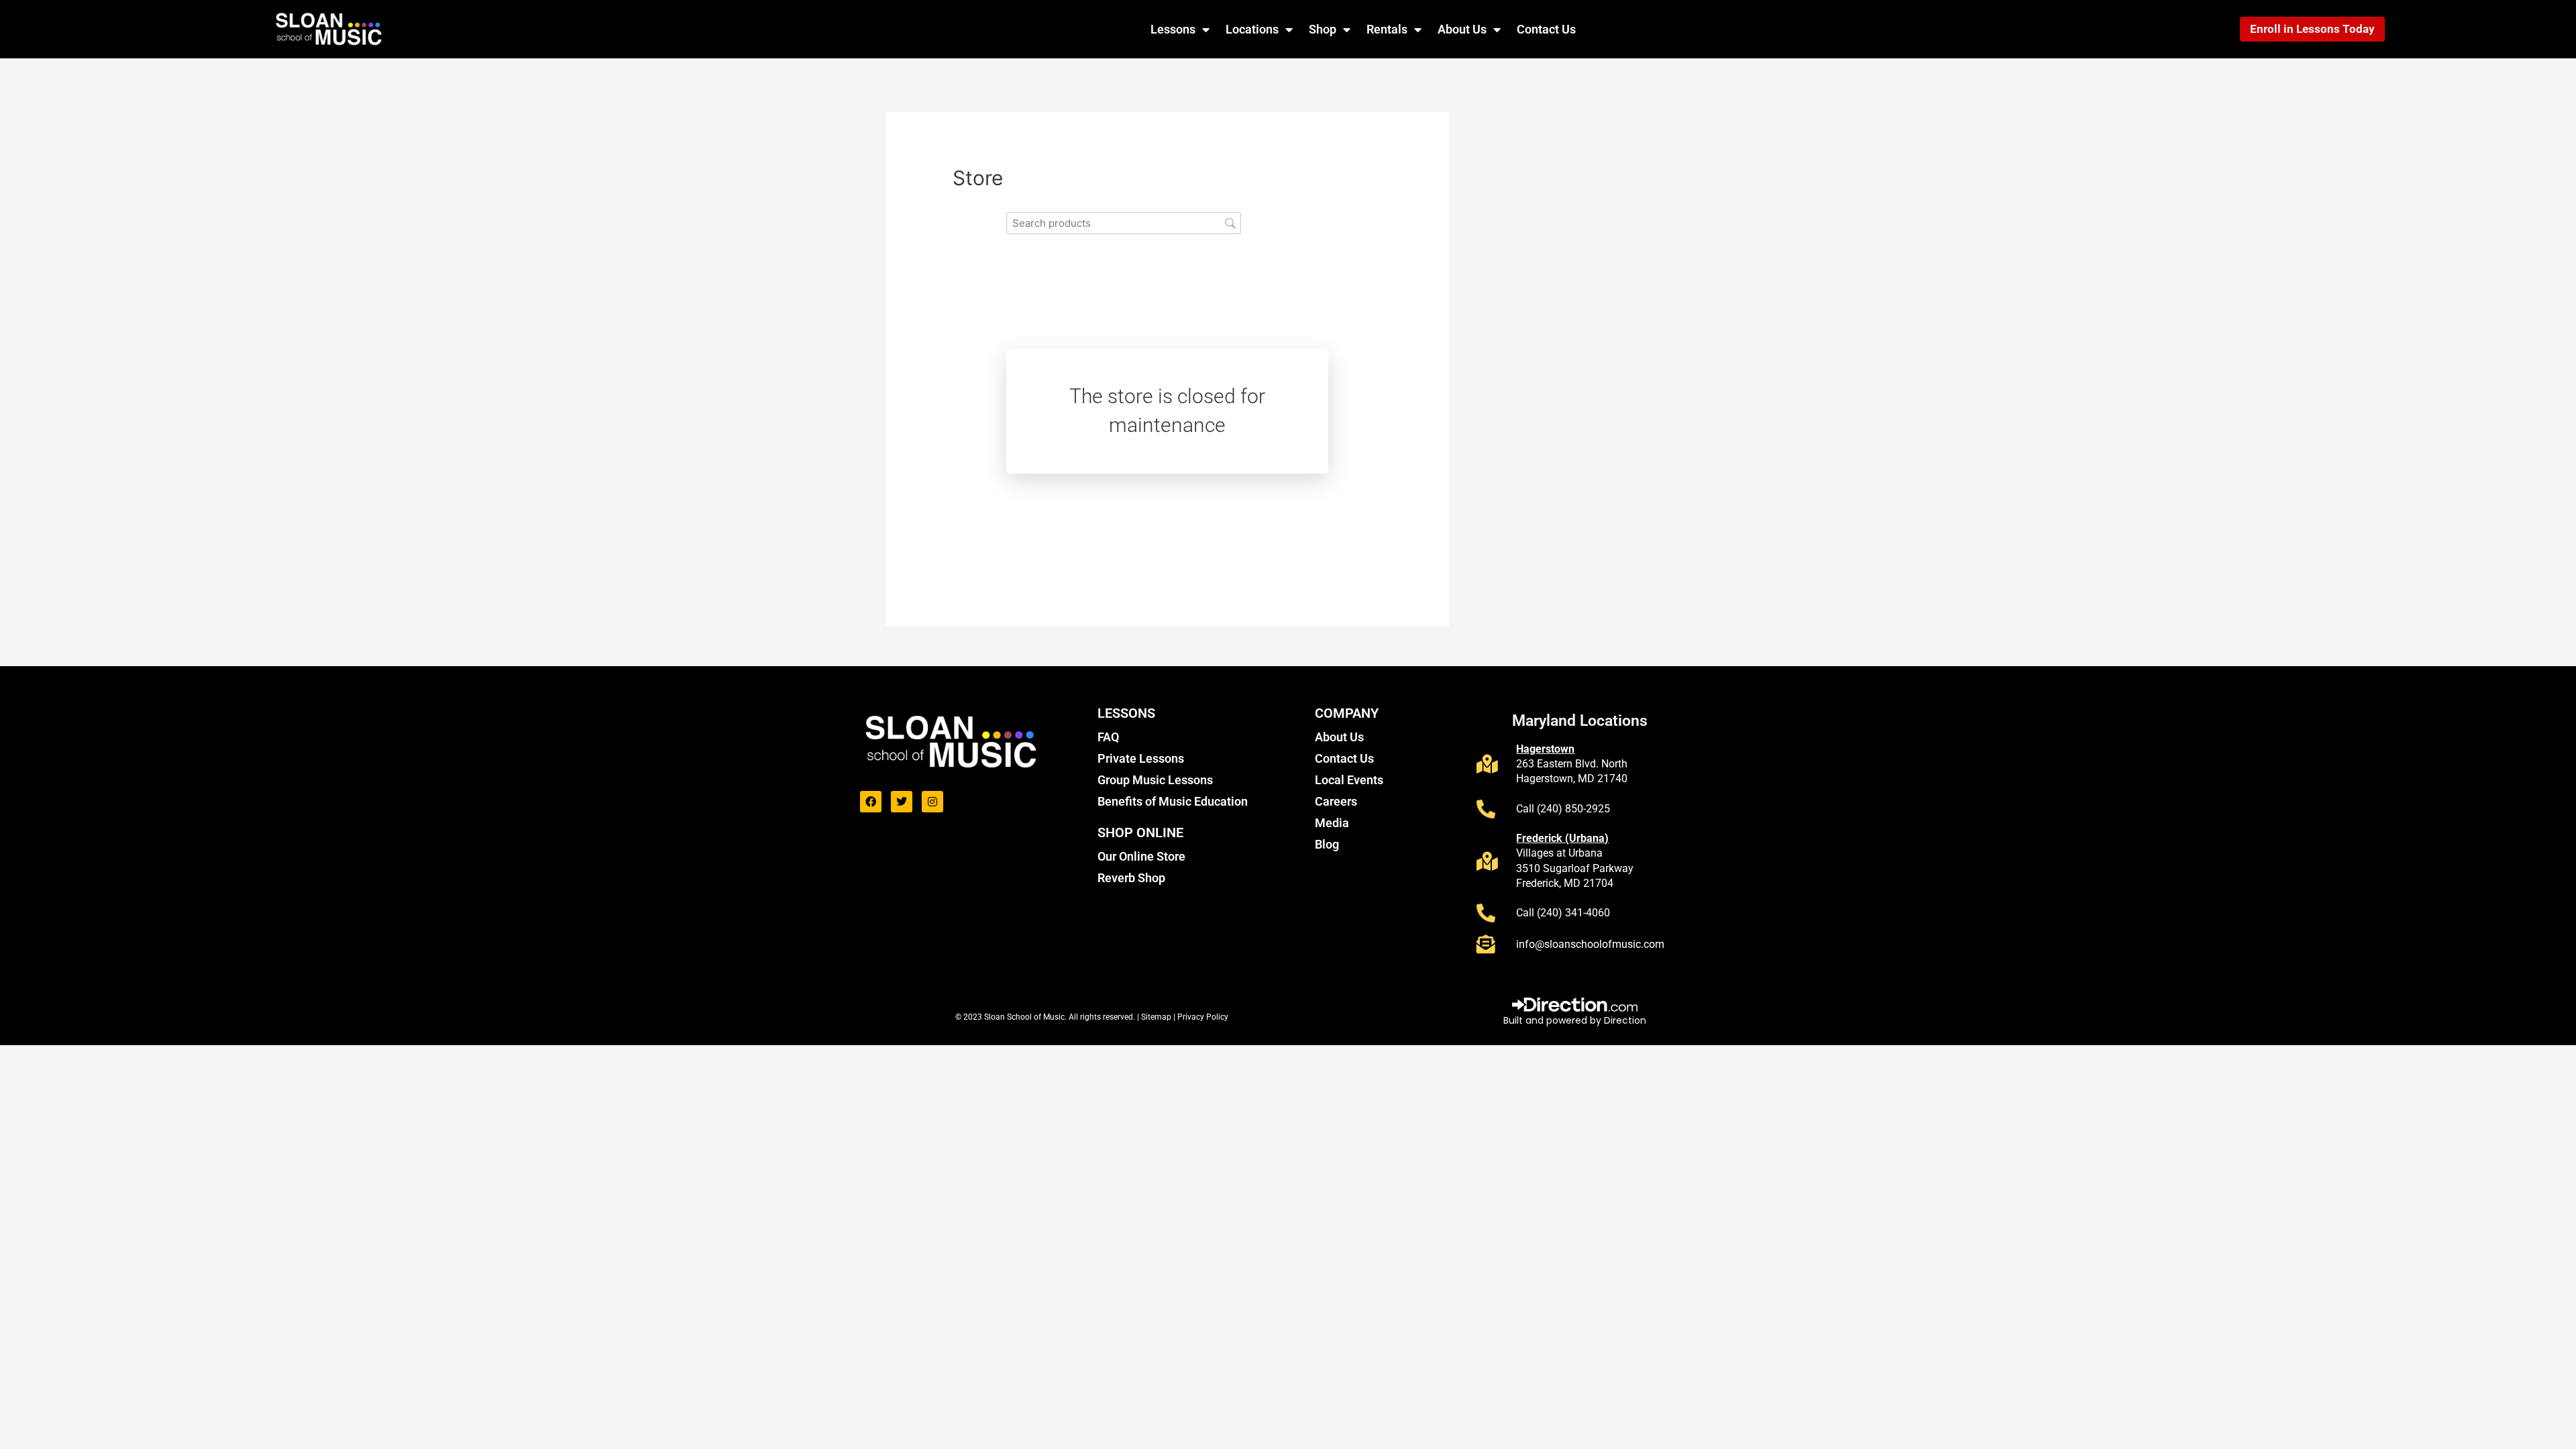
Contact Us (1546, 29)
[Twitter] (902, 802)
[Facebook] (871, 802)
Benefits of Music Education (1173, 801)
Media (1332, 823)
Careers (1336, 801)
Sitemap (1157, 1017)
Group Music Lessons (1155, 780)
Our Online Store (1141, 856)
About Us (1462, 29)
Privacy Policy (1203, 1017)
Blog (1327, 844)
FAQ (1108, 737)
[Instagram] (932, 802)
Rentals (1387, 29)
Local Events (1349, 780)
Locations (1252, 29)
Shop (1323, 29)
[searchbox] (1124, 223)
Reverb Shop (1131, 878)
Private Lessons (1141, 758)
